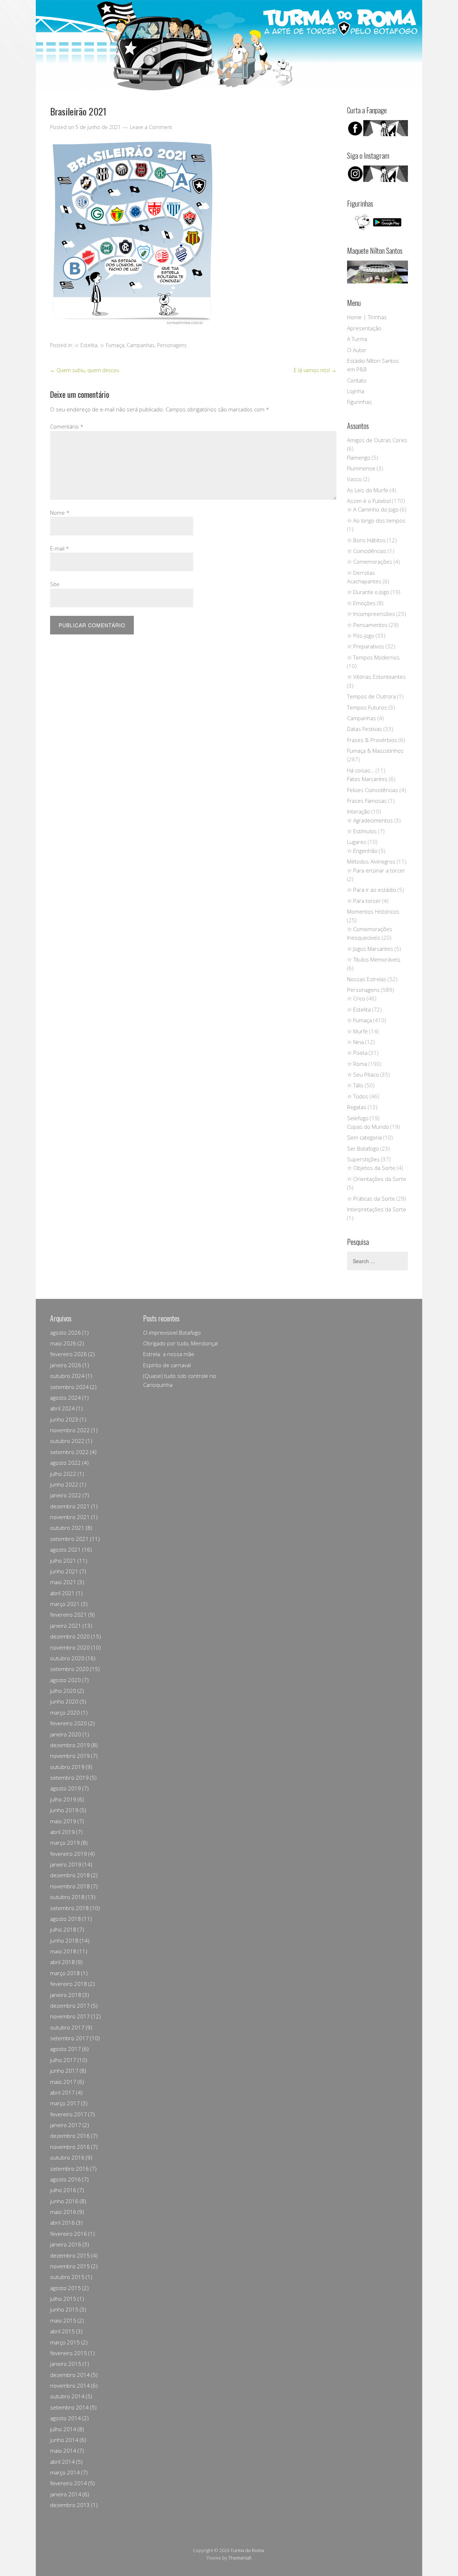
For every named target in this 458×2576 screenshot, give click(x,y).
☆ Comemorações (370, 562)
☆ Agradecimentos (370, 820)
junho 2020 (64, 1701)
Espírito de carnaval (167, 1365)
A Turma (357, 339)
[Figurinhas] (377, 222)
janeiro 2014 (66, 2494)
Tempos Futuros (367, 707)
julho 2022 (63, 1474)
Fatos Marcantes (367, 779)
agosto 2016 (65, 2179)
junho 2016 (64, 2201)
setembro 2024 (69, 1387)
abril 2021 (62, 1593)
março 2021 (65, 1604)
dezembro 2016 (70, 2136)
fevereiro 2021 (69, 1615)
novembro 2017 (70, 2016)
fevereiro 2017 (69, 2114)
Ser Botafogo (363, 1148)
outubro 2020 (67, 1658)
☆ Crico (356, 998)
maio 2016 (63, 2212)
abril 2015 (62, 2331)
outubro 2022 (67, 1441)
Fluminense (361, 468)
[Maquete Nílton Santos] (377, 272)
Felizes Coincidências (373, 790)
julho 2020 (63, 1691)
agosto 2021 (65, 1549)
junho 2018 (64, 1940)
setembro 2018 (69, 1908)
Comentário (67, 426)
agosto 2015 (65, 2288)
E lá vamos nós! (315, 370)
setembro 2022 (69, 1452)
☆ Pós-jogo (361, 636)
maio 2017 (63, 2082)
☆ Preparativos (366, 646)
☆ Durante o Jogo (368, 592)
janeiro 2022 (66, 1495)
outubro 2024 (67, 1376)
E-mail (60, 548)
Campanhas (141, 345)
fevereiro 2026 (69, 1354)
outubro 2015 (67, 2277)
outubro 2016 (67, 2157)
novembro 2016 (70, 2147)
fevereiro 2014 (69, 2483)
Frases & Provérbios (372, 740)
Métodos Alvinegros (371, 861)
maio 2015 (63, 2320)
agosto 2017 (65, 2049)
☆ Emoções (361, 603)
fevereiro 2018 (69, 1984)
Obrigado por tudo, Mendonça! (181, 1343)
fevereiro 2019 (69, 1854)
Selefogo (358, 1118)
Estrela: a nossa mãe (169, 1354)
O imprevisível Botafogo (172, 1333)
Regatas (357, 1107)
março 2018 (65, 1973)
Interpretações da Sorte (377, 1209)
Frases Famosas (367, 801)
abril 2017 (62, 2092)
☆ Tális (355, 1085)
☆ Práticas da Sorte (371, 1198)
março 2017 (65, 2103)
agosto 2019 (65, 1788)
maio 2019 (63, 1821)
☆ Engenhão (362, 851)
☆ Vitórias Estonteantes (376, 677)
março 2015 (65, 2342)
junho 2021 (64, 1571)
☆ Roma (357, 1064)
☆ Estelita (86, 345)
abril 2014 (62, 2462)
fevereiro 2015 (69, 2353)
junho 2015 (64, 2309)
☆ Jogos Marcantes (370, 949)
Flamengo (359, 458)
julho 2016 (63, 2190)
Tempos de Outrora (371, 696)
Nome (60, 513)
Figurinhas (359, 402)
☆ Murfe (357, 1031)
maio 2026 (63, 1343)
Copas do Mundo (368, 1127)
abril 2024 (62, 1408)
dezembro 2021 (70, 1506)
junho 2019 (64, 1810)
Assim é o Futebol (369, 501)
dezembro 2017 (70, 2006)
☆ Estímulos (362, 831)
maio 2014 (63, 2451)
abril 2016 (62, 2223)
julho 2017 (63, 2060)
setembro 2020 (69, 1669)
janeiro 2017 (66, 2125)
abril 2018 (62, 1962)
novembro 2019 (70, 1756)
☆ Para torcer (364, 901)
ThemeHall (240, 2558)
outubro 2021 (67, 1528)
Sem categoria (364, 1137)
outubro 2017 (67, 2027)
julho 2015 (63, 2299)
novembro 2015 (70, 2266)
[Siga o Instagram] (377, 180)
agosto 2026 (65, 1333)
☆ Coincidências (367, 551)
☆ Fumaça (112, 345)
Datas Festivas (365, 729)
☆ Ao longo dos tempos (376, 520)
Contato (357, 380)
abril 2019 (62, 1832)
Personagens (172, 345)
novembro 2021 (70, 1517)
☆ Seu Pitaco (363, 1074)
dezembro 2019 (70, 1745)
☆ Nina (355, 1042)
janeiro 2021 (66, 1626)
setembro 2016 (69, 2169)
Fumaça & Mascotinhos (375, 751)
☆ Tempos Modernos (373, 657)
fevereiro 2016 (69, 2234)
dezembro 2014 (70, 2375)
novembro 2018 (70, 1886)
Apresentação (364, 328)
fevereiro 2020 (69, 1723)
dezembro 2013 (70, 2505)
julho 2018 (63, 1929)
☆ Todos (358, 1096)
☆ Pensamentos (367, 625)
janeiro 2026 (66, 1365)
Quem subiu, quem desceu (85, 370)
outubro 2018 (67, 1897)
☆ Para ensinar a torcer (376, 870)
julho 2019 (63, 1799)
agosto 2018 (65, 1919)
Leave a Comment (151, 127)
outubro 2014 (67, 2396)
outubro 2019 (67, 1767)
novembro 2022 (70, 1430)
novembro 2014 (70, 2385)
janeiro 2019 (66, 1864)
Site (55, 584)
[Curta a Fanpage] (377, 128)
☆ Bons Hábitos (366, 540)
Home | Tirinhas (367, 317)
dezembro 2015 (70, 2255)
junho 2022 (64, 1484)
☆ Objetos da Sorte (371, 1168)
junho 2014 (64, 2440)
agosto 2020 (65, 1680)
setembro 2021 (69, 1539)
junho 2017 (64, 2071)
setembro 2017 (69, 2038)
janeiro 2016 (66, 2244)
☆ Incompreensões (371, 614)
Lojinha (356, 391)
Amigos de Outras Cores (377, 440)
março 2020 (65, 1712)
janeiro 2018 (66, 1995)
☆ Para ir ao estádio (372, 890)
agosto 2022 (65, 1463)
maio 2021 (63, 1582)
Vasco (354, 479)
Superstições (363, 1159)
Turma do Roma (247, 2550)
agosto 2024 (65, 1398)
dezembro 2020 (70, 1636)
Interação (359, 811)
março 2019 (65, 1843)
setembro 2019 (69, 1778)
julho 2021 (63, 1561)
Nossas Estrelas (367, 979)
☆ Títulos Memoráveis (374, 959)
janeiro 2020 (66, 1734)
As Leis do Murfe (368, 490)
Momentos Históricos (373, 911)
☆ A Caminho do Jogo (373, 509)
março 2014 (65, 2472)
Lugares (357, 842)
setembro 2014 (69, 2407)
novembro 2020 (70, 1647)
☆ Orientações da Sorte (377, 1179)
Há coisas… (361, 770)
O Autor (357, 350)
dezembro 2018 (70, 1875)
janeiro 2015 (66, 2364)
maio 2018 (63, 1951)
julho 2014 (63, 2429)
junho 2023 (64, 1419)
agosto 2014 (65, 2418)
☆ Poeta (357, 1053)
